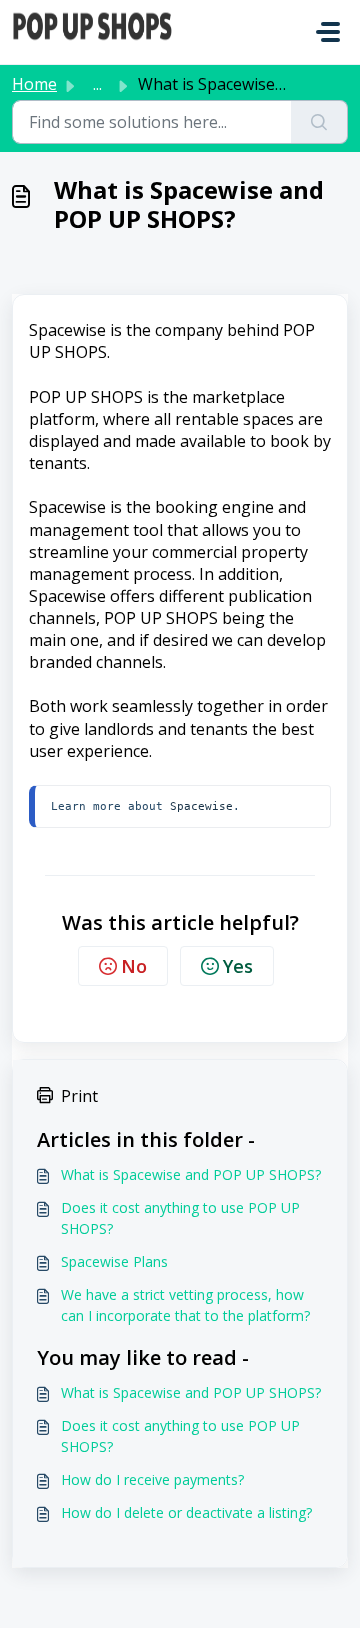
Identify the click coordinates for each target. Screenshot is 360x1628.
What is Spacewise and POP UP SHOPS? (191, 1174)
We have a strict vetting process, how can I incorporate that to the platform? (185, 1305)
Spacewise (201, 806)
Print (79, 1096)
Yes (238, 966)
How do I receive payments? (152, 1479)
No (134, 966)
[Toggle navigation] (328, 32)
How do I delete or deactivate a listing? (186, 1512)
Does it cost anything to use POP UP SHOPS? (180, 1218)
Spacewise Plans (114, 1261)
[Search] (319, 122)
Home (34, 84)
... (97, 84)
